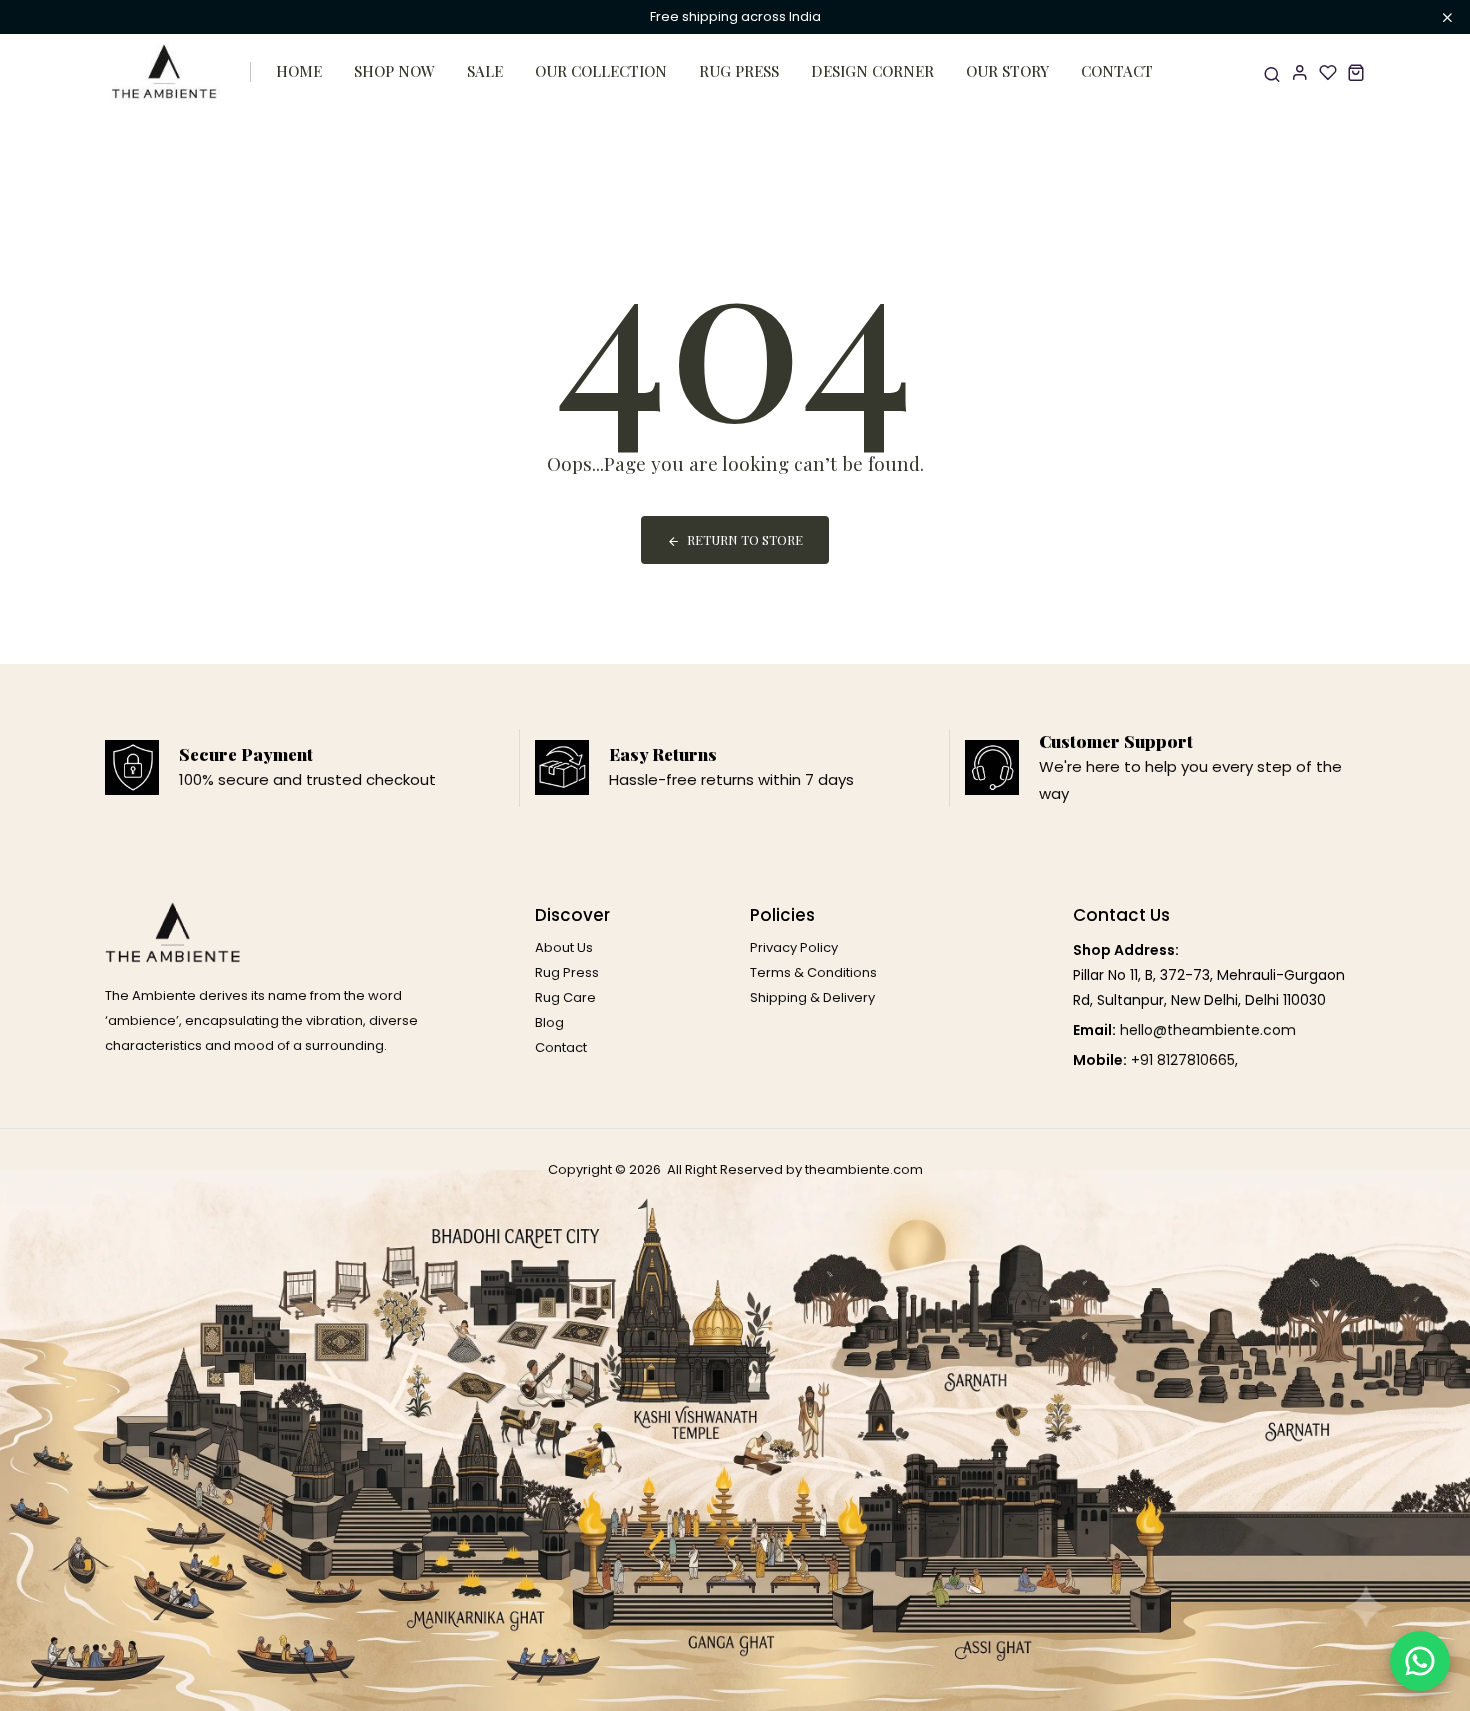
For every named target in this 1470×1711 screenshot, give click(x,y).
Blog (549, 1022)
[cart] (1356, 72)
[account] (1300, 72)
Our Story (1007, 71)
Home (299, 71)
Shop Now (394, 71)
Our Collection (601, 71)
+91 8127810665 (1183, 1060)
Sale (485, 71)
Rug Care (565, 997)
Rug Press (739, 71)
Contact (1117, 71)
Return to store (745, 539)
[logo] (165, 72)
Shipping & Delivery (812, 997)
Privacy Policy (794, 947)
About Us (564, 947)
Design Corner (872, 71)
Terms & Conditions (813, 972)
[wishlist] (1328, 72)
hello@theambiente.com (1208, 1030)
